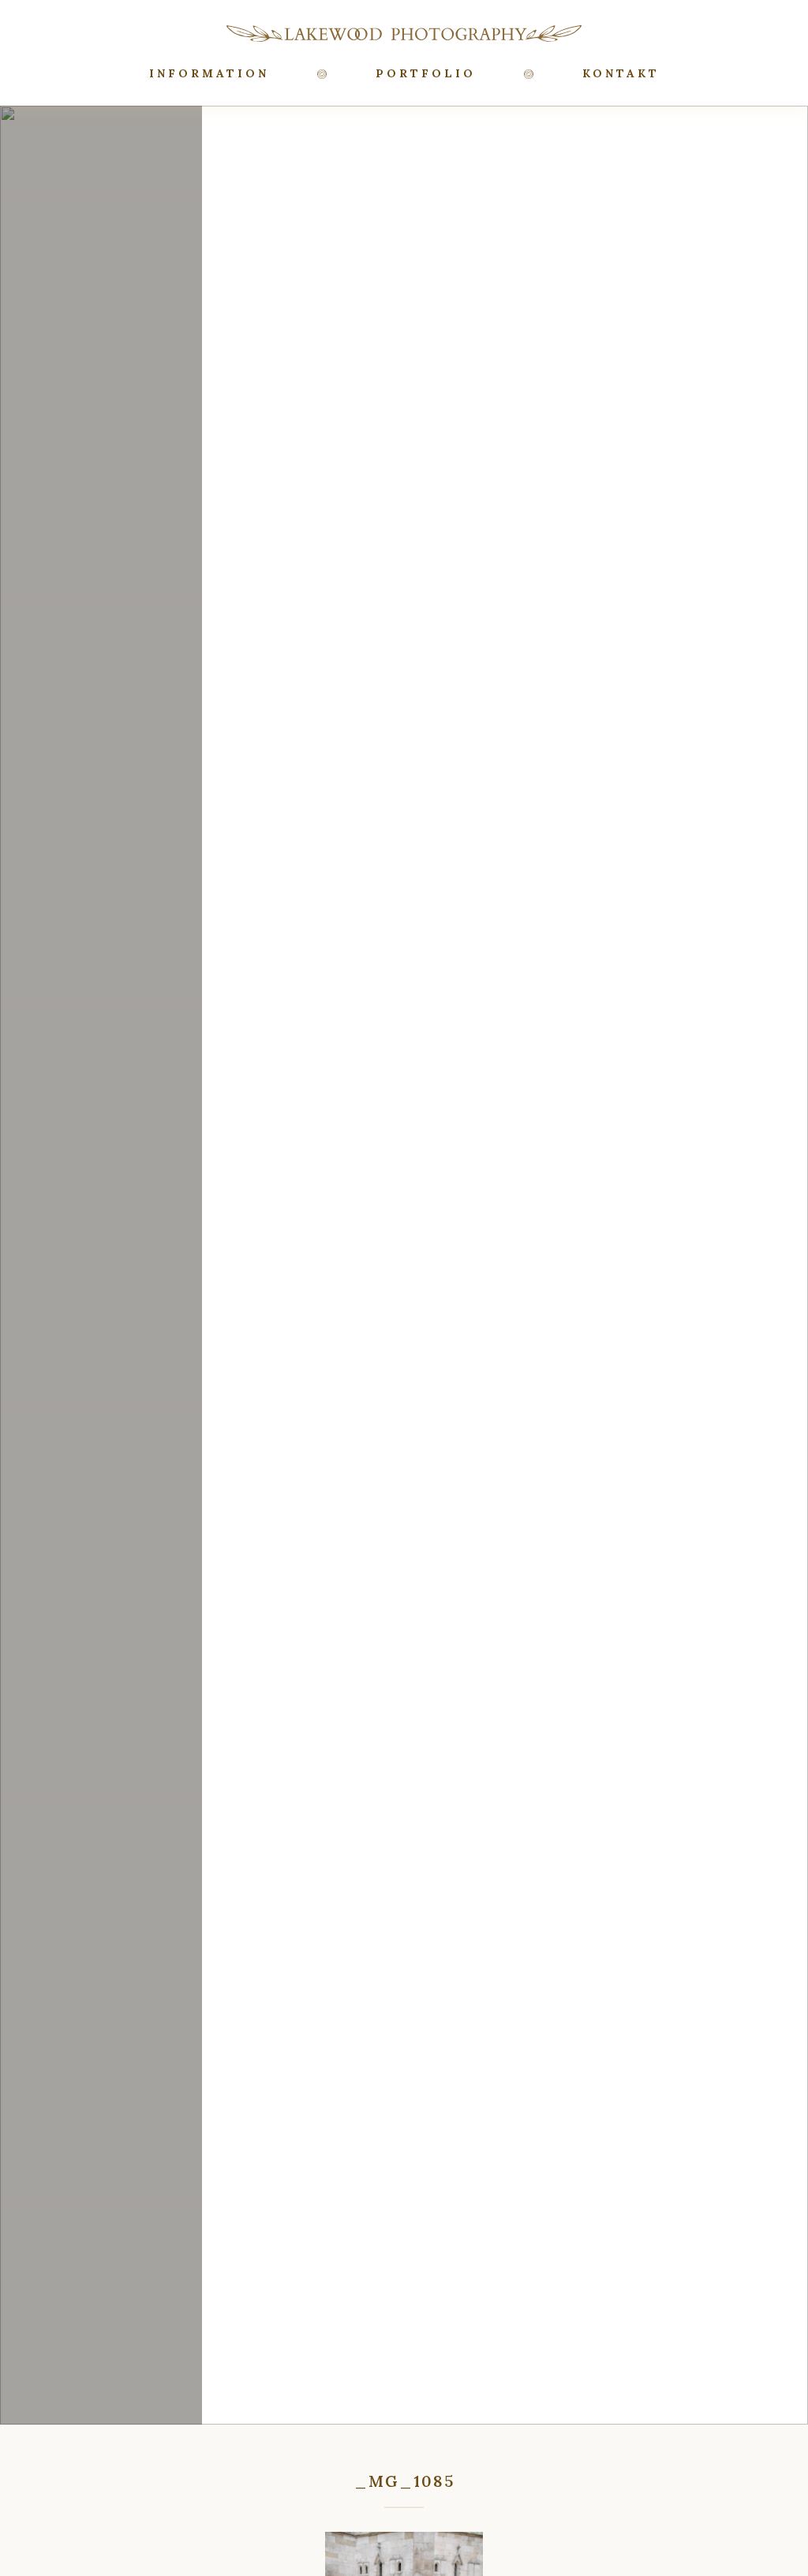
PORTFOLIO (426, 73)
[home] (404, 33)
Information (209, 73)
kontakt (621, 73)
